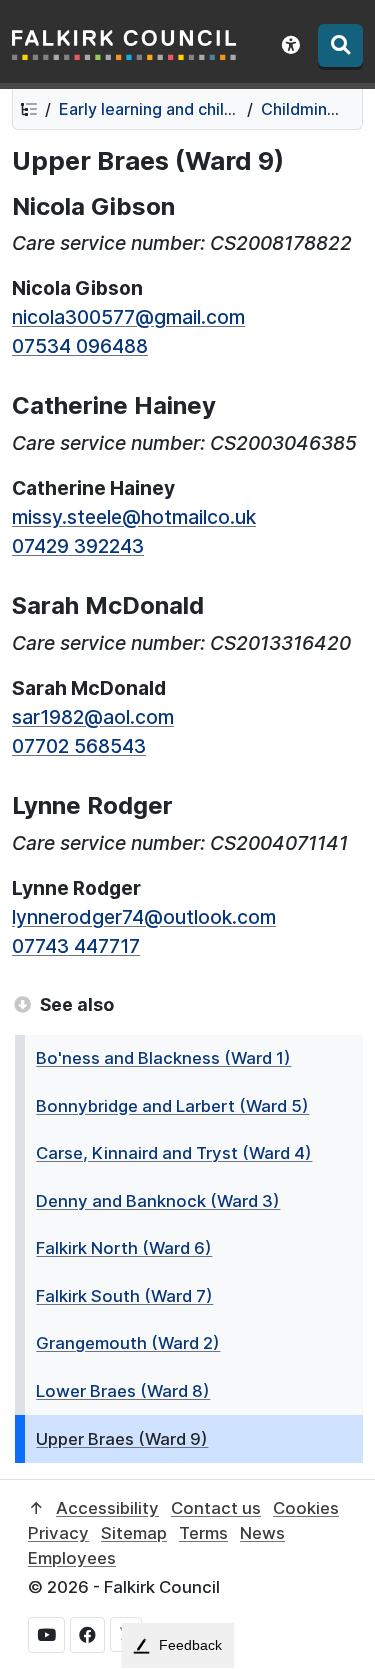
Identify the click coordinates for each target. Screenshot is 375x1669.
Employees (72, 1558)
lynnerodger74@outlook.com (144, 917)
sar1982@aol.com (93, 717)
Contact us (216, 1508)
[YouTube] (46, 1635)
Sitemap (134, 1533)
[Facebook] (87, 1635)
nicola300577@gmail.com (128, 317)
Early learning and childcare (163, 109)
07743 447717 (76, 946)
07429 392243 (78, 546)
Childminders (311, 109)
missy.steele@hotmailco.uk (134, 517)
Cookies (306, 1508)
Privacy (58, 1533)
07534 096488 (80, 346)
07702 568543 (79, 746)
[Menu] (340, 45)
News (262, 1533)
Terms (203, 1533)
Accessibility (107, 1508)
